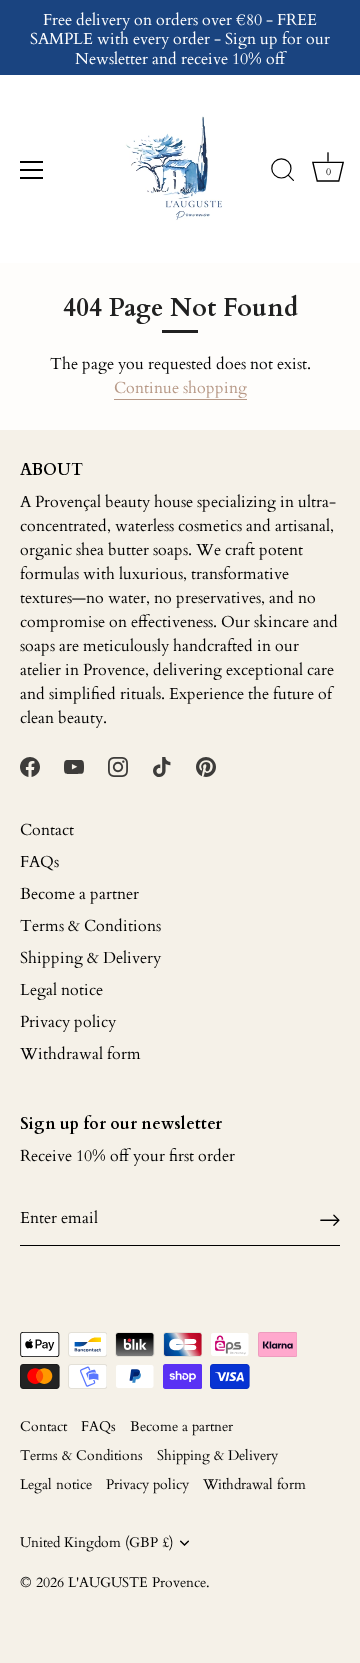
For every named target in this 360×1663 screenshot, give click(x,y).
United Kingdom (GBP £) (96, 1543)
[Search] (283, 173)
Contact (47, 830)
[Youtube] (74, 766)
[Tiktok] (162, 766)
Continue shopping (180, 388)
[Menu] (32, 170)
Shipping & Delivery (90, 958)
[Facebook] (30, 766)
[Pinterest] (206, 766)
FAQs (39, 862)
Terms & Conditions (90, 926)
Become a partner (79, 894)
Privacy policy (68, 1022)
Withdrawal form (80, 1054)
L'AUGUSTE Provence (137, 1583)
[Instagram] (118, 766)
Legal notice (61, 990)
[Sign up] (330, 1218)
